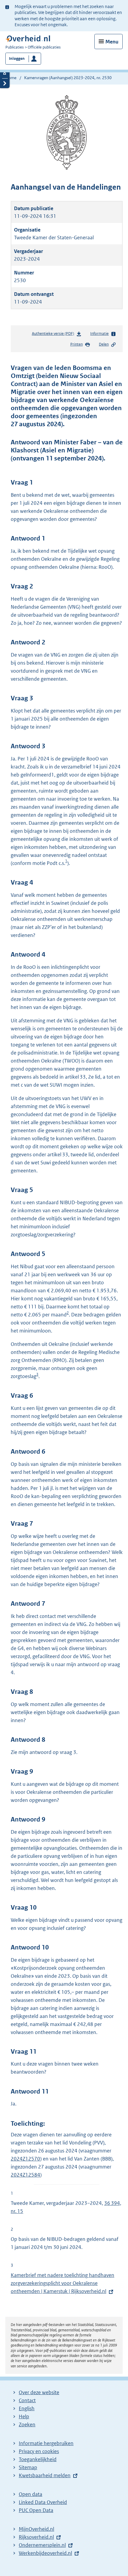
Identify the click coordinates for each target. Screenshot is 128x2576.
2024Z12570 (25, 2159)
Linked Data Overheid (43, 2502)
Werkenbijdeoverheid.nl (45, 2553)
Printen (77, 344)
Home (11, 78)
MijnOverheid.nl (36, 2529)
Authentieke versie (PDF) (54, 335)
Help (24, 2416)
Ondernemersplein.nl (42, 2545)
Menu (112, 42)
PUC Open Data (36, 2510)
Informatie (99, 333)
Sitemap (28, 2467)
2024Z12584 (25, 2175)
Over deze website (39, 2392)
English (27, 2408)
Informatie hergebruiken (46, 2443)
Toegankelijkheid (38, 2459)
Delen (104, 344)
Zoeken (27, 2425)
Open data (31, 2494)
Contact (27, 2400)
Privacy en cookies (39, 2451)
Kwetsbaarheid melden (45, 2475)
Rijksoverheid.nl (36, 2537)
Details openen (5, 73)
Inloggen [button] (17, 58)
